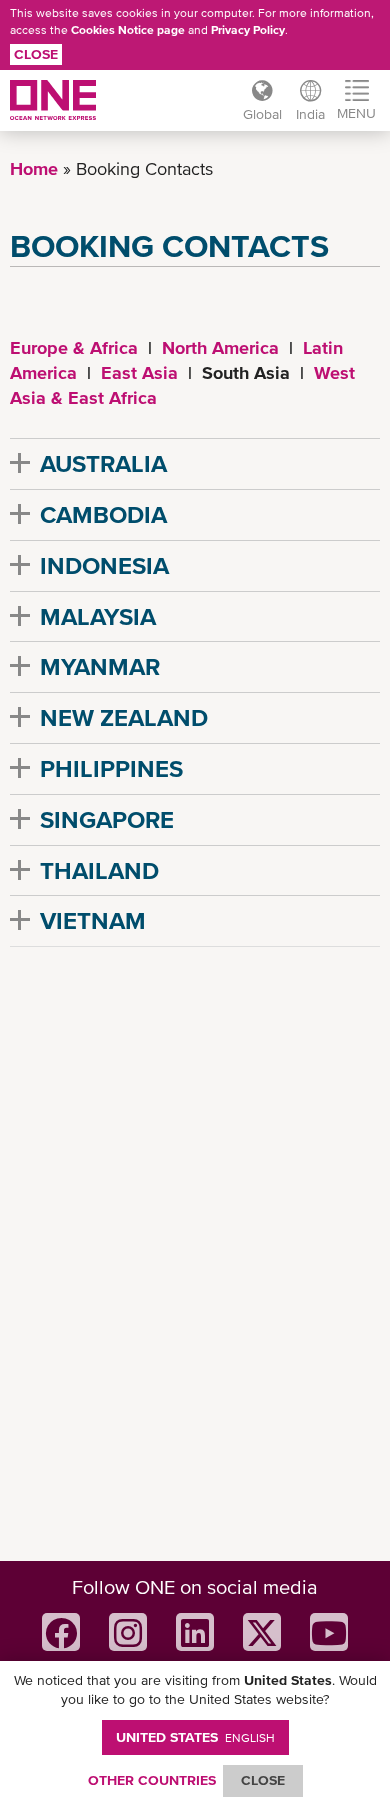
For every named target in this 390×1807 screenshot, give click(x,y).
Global (262, 114)
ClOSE (263, 1780)
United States (195, 1737)
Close (36, 54)
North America (220, 347)
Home (34, 168)
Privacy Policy (248, 30)
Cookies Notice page (128, 30)
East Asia (139, 372)
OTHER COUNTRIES (152, 1780)
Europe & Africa (74, 347)
